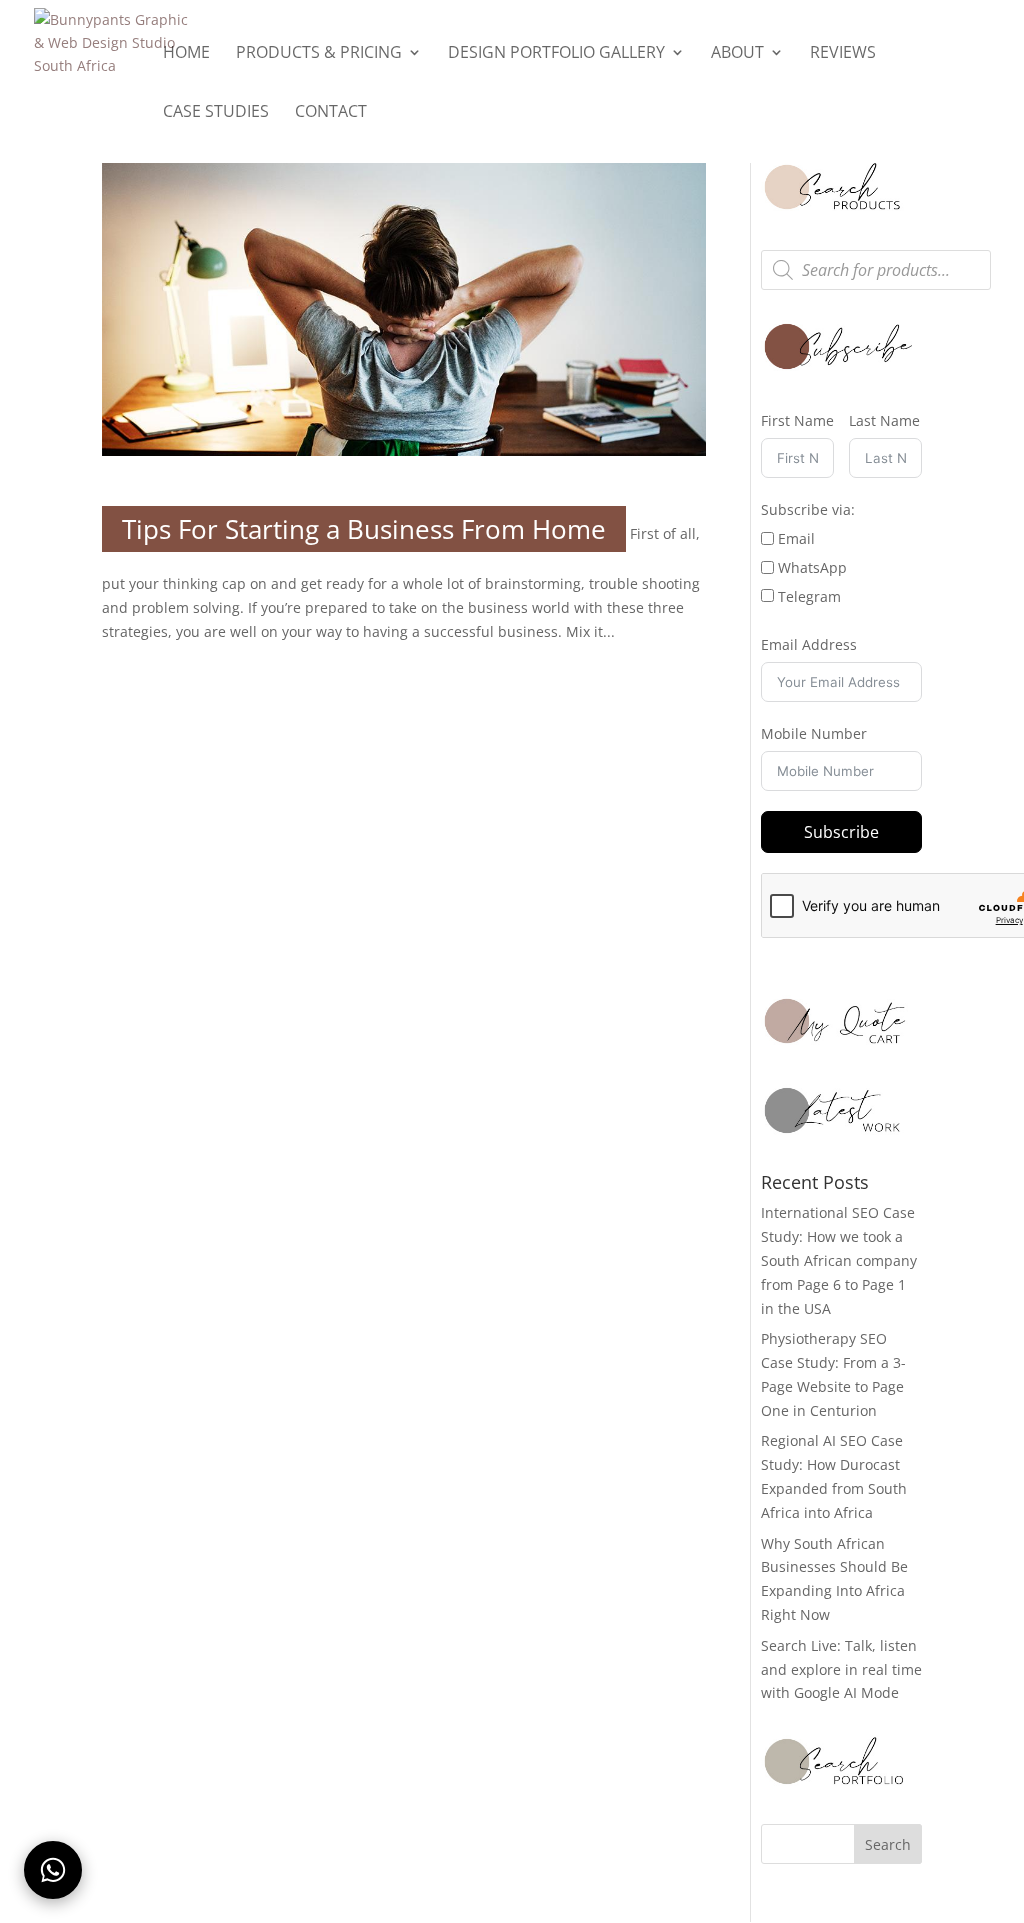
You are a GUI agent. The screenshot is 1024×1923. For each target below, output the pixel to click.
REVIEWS (843, 54)
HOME (186, 54)
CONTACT (331, 113)
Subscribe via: (808, 509)
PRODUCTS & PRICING (319, 54)
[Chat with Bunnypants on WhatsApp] (53, 1870)
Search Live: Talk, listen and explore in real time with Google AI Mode (841, 1669)
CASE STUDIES (216, 113)
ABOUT (737, 54)
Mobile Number (814, 733)
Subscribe (841, 832)
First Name (797, 420)
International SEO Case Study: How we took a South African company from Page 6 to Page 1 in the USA (839, 1260)
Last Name (884, 420)
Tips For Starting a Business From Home (364, 529)
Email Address (809, 644)
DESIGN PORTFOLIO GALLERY (556, 54)
